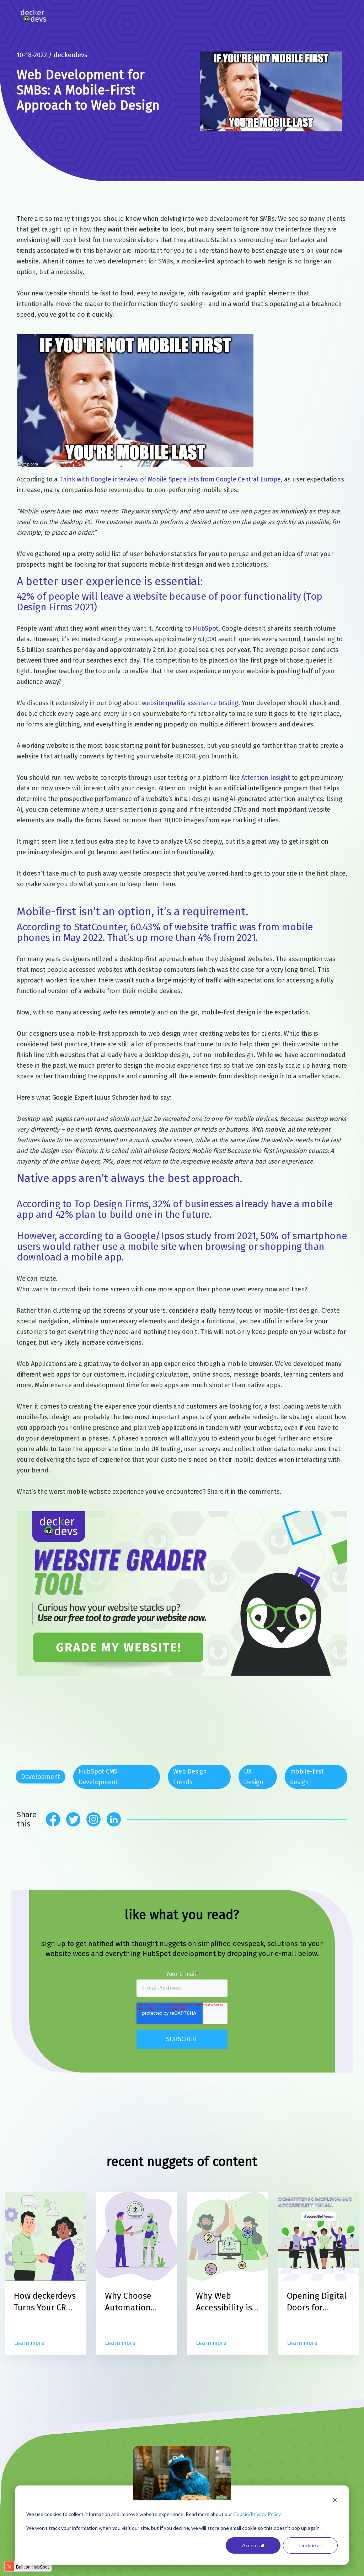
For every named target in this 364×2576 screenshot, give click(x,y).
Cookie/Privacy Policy (257, 2514)
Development (41, 1777)
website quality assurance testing (190, 703)
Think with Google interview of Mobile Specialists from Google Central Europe (170, 479)
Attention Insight (266, 778)
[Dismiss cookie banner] (335, 2501)
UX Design (253, 1777)
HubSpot (205, 628)
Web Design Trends (190, 1777)
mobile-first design (307, 1777)
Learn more (29, 2343)
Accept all (253, 2545)
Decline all (311, 2545)
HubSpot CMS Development (98, 1777)
